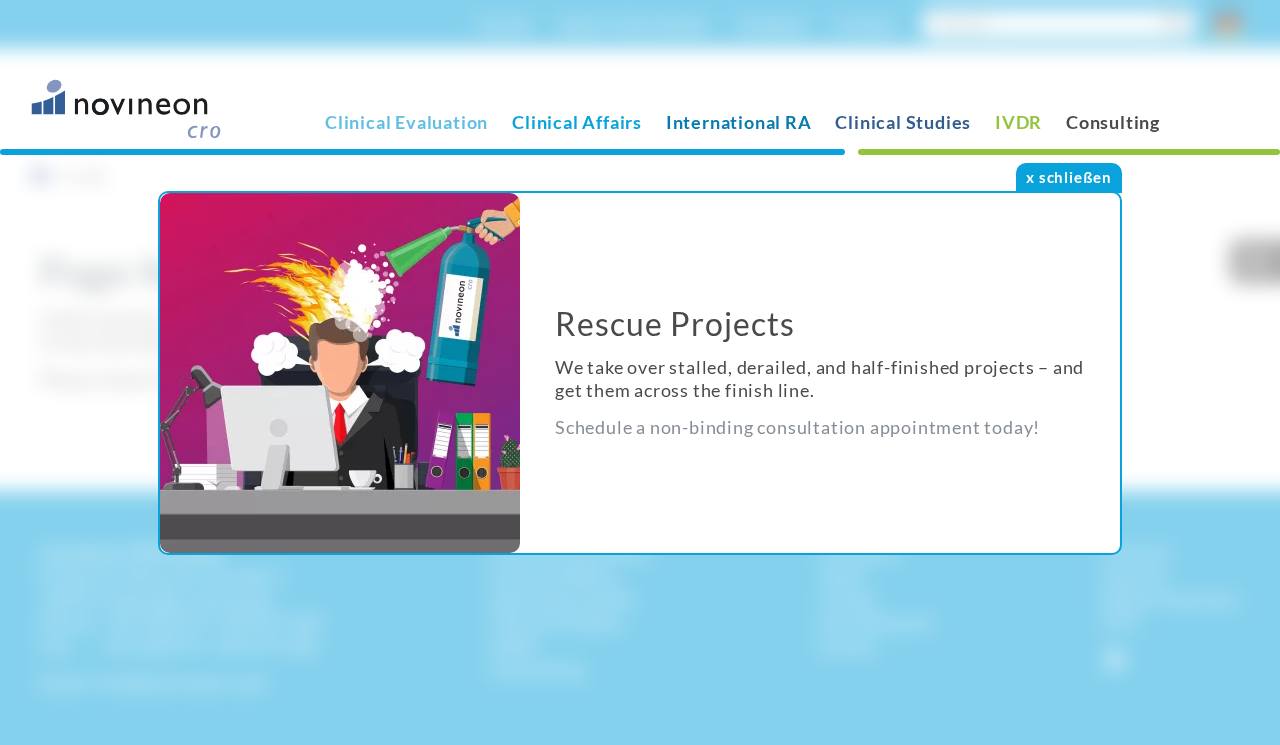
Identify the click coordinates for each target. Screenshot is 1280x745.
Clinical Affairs (577, 122)
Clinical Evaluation (406, 122)
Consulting (1113, 122)
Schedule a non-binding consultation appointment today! (797, 427)
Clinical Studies (903, 122)
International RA (739, 122)
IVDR (1018, 122)
